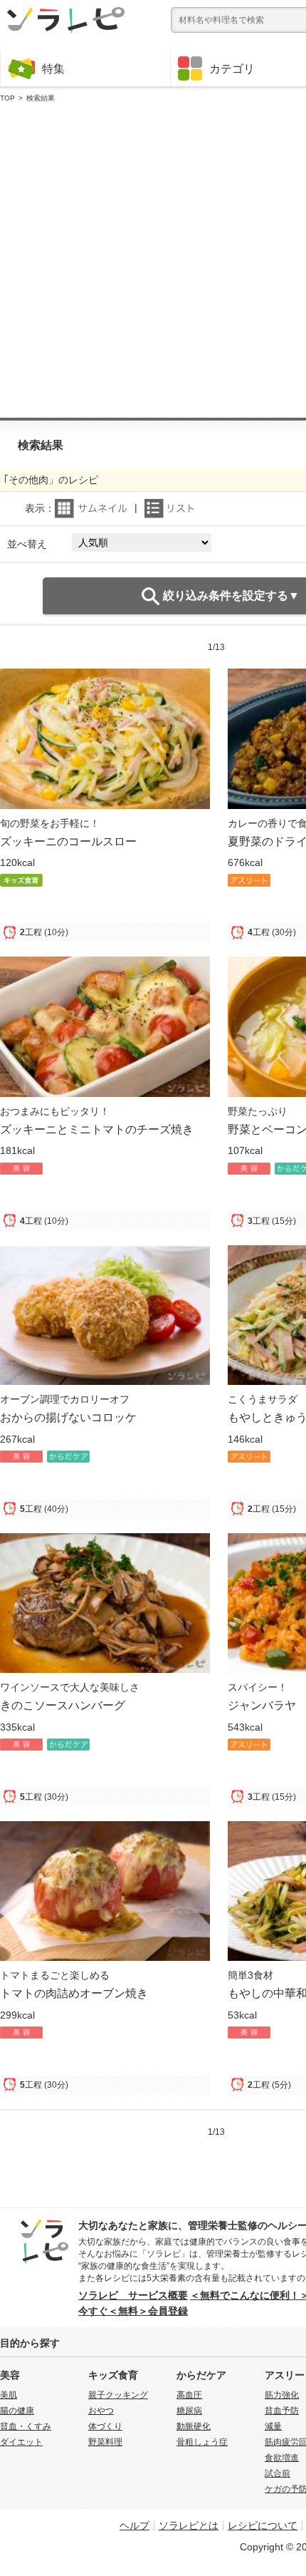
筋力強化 (282, 2395)
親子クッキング (118, 2395)
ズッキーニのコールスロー (68, 841)
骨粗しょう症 (202, 2442)
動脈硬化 (194, 2426)
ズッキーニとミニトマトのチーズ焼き (97, 1129)
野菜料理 (105, 2442)
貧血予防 (282, 2411)
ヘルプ (134, 2525)
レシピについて (263, 2525)
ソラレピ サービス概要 (133, 2295)
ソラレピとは (189, 2525)
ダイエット (21, 2442)
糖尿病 (189, 2411)
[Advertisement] (153, 261)
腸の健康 (17, 2411)
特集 (53, 68)
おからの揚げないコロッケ (68, 1417)
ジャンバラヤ (262, 1705)
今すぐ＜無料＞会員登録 (133, 2311)
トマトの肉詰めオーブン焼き (74, 1993)
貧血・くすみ (26, 2426)
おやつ (101, 2411)
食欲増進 (282, 2458)
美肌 (9, 2395)
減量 (273, 2426)
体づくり (105, 2426)
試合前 (278, 2473)
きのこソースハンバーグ (63, 1705)
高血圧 (189, 2395)
